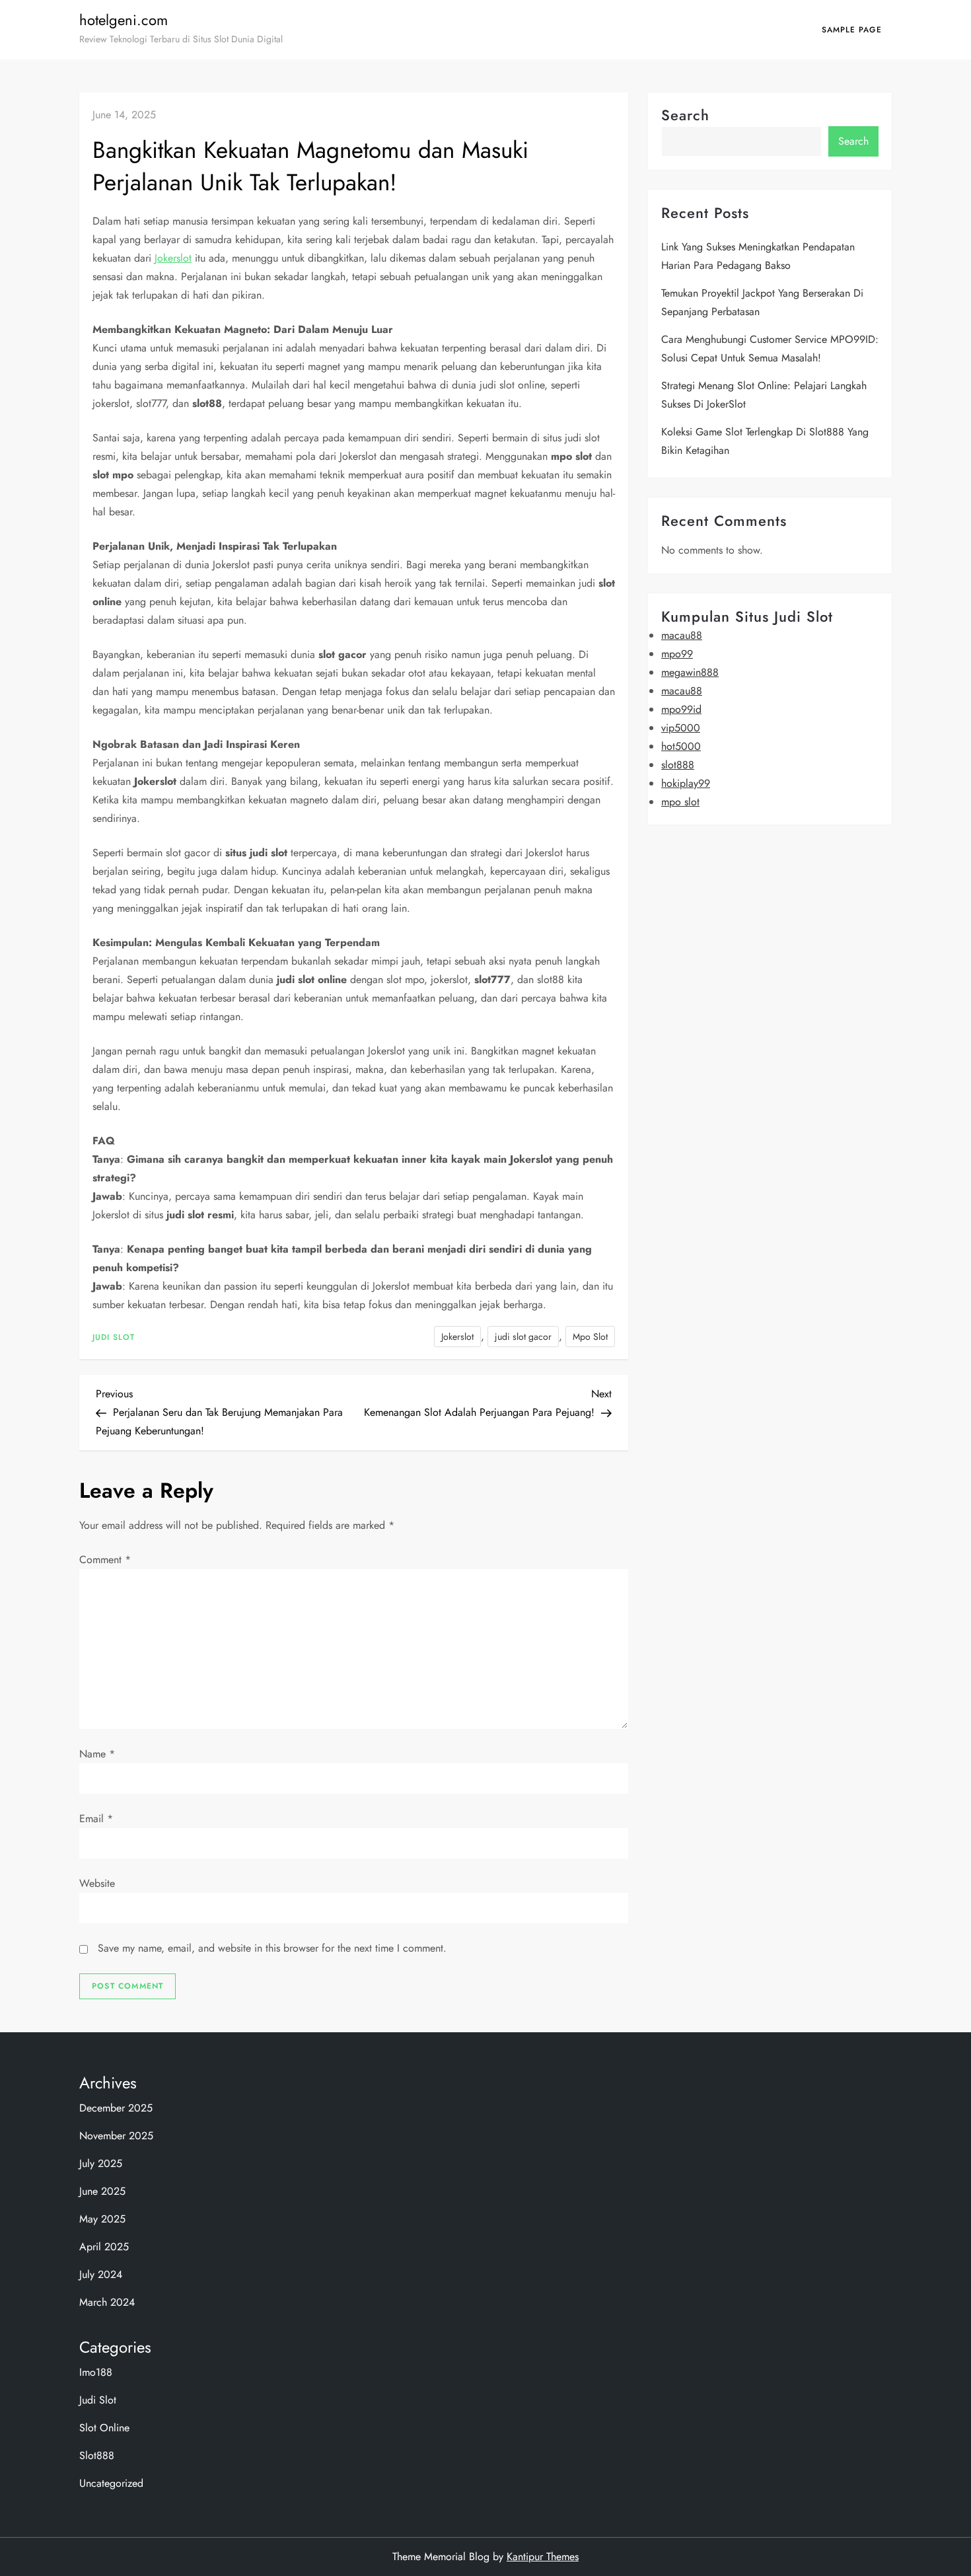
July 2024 (101, 2274)
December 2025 (116, 2108)
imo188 (96, 2372)
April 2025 (104, 2247)
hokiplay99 (686, 783)
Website (97, 1883)
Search (685, 115)
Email (96, 1819)
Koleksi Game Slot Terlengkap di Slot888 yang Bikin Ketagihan (765, 441)
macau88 (682, 635)
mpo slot (680, 802)
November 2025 (116, 2136)
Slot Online (104, 2428)
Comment (105, 1560)
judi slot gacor (523, 1337)
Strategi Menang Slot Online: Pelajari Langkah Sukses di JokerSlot (764, 395)
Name (97, 1754)
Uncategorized (111, 2483)
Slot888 (97, 2455)
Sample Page (852, 30)
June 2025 (102, 2191)
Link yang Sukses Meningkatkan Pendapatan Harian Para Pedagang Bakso (758, 256)
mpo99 (677, 654)
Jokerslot (173, 258)
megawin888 (690, 672)
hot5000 (681, 746)
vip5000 (681, 728)
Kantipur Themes (543, 2557)
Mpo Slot (590, 1337)
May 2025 (102, 2219)
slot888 (678, 765)
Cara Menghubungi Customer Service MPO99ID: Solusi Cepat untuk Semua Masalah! (770, 349)
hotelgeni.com (124, 20)
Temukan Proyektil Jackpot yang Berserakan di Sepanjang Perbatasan (762, 302)
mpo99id (681, 709)
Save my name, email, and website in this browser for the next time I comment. (272, 1948)
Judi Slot (114, 1338)
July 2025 (101, 2163)
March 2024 (107, 2302)
